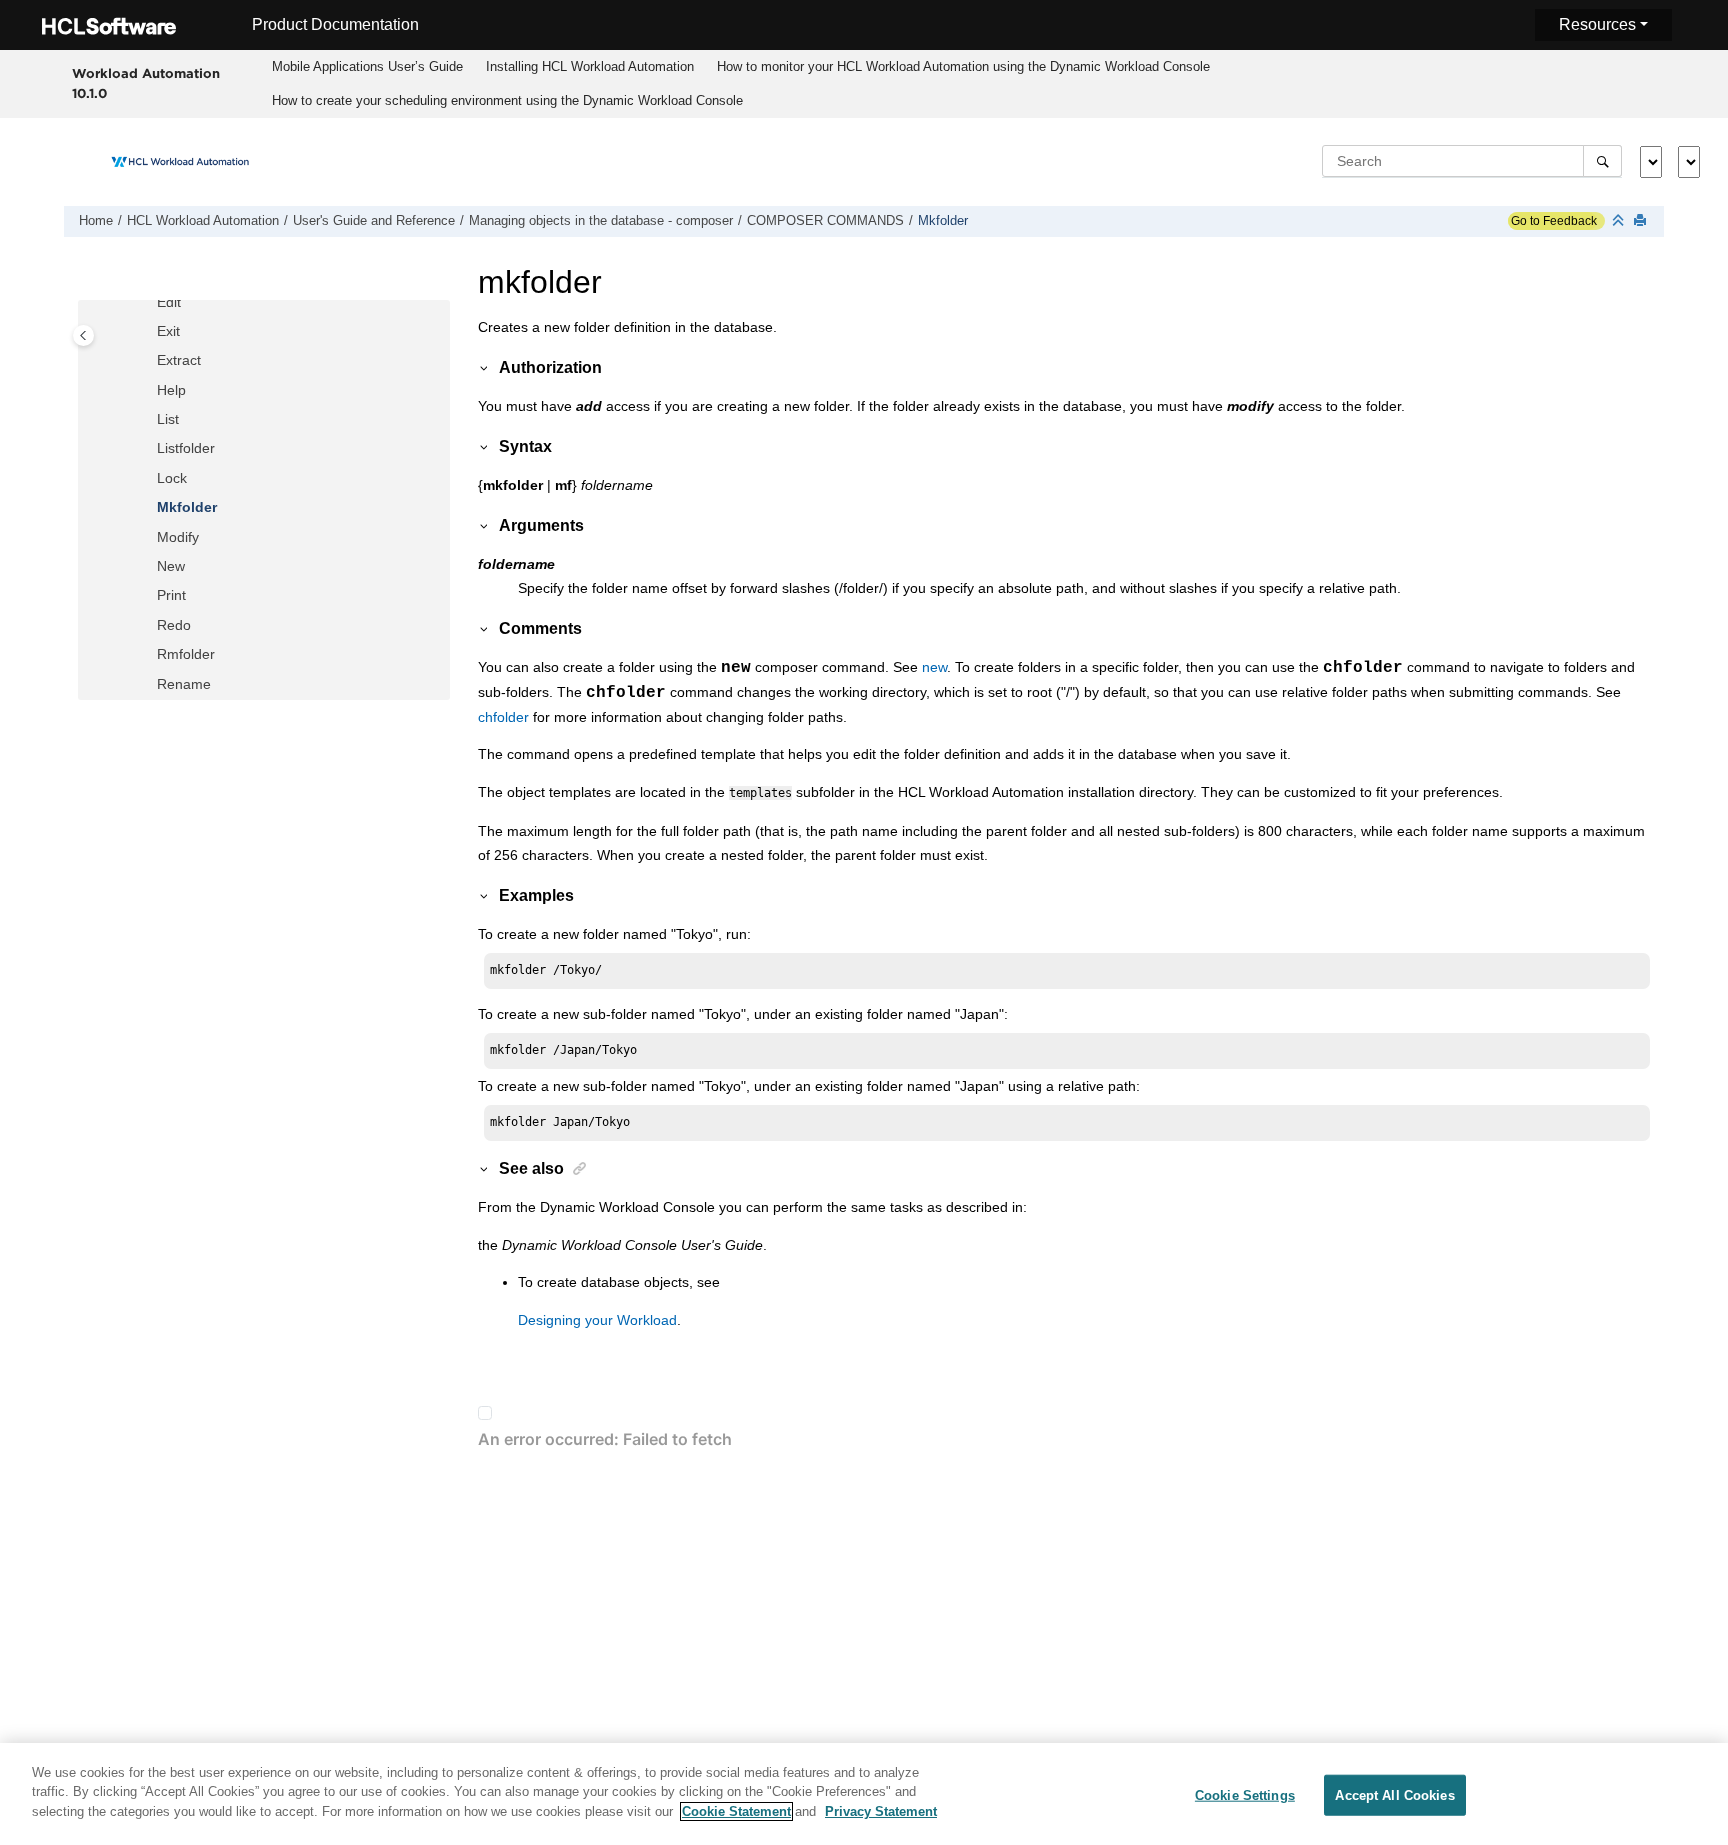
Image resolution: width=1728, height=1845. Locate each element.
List (168, 419)
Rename (184, 684)
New (171, 566)
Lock (172, 478)
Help (171, 390)
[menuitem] (368, 67)
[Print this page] (1642, 221)
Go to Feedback (1552, 221)
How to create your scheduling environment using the (507, 100)
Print (171, 595)
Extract (179, 360)
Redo (174, 625)
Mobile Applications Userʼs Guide (367, 66)
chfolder (503, 717)
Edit (169, 302)
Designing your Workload (597, 1320)
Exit (168, 331)
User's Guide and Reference (374, 221)
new (934, 667)
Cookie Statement (736, 1811)
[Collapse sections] (1620, 221)
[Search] (1602, 161)
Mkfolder (943, 221)
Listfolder (186, 448)
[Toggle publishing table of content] (83, 335)
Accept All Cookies (1394, 1795)
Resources (1597, 24)
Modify (178, 537)
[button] (149, 303)
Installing (590, 66)
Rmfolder (186, 654)
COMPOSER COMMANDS (825, 221)
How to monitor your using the (963, 66)
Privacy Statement (881, 1811)
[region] (864, 1794)
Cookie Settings (1245, 1795)
